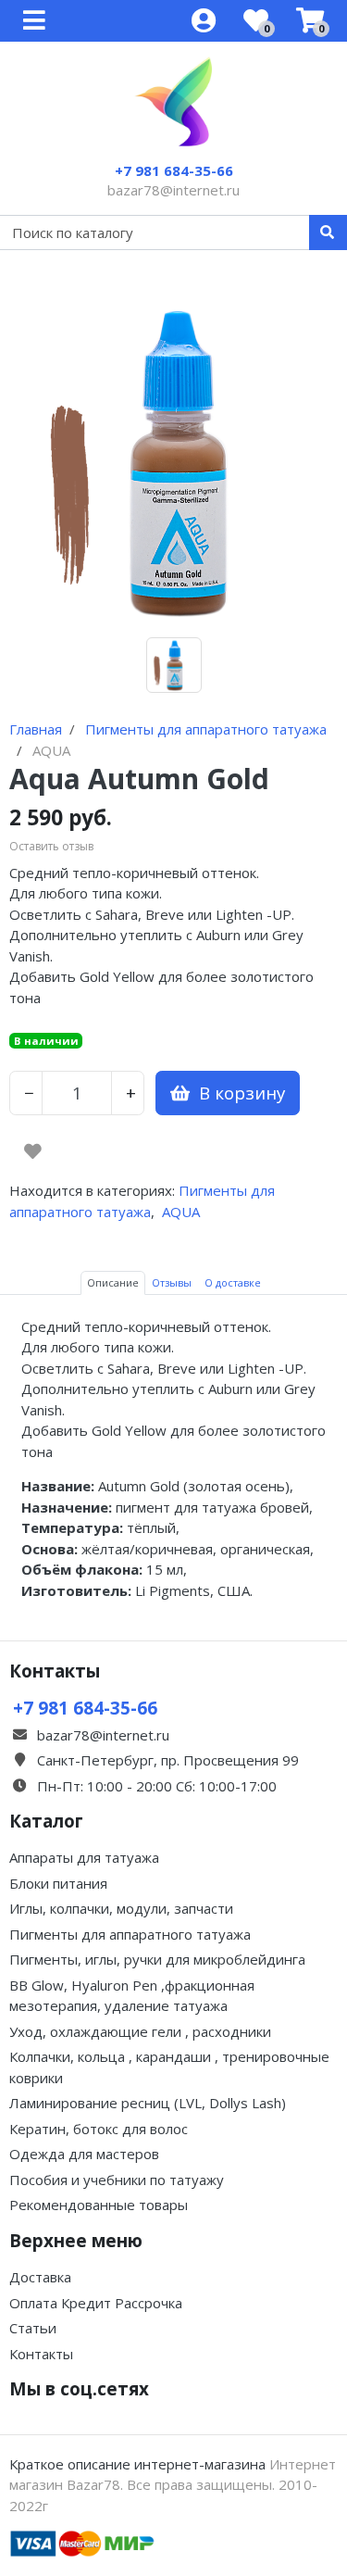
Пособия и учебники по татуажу (117, 2180)
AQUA (181, 1212)
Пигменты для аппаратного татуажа (130, 1934)
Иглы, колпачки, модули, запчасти (121, 1908)
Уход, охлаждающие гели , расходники (140, 2031)
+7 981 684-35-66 (174, 170)
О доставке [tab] (233, 1282)
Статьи (33, 2328)
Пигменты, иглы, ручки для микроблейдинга (157, 1959)
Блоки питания (58, 1883)
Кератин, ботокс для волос (99, 2129)
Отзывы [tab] (172, 1282)
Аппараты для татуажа (84, 1857)
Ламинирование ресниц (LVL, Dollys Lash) (148, 2103)
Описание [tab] (113, 1282)
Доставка (40, 2277)
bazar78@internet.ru (173, 190)
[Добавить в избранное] (33, 1151)
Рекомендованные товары (99, 2205)
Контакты (41, 2354)
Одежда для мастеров (84, 2154)
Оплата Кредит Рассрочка (96, 2303)
